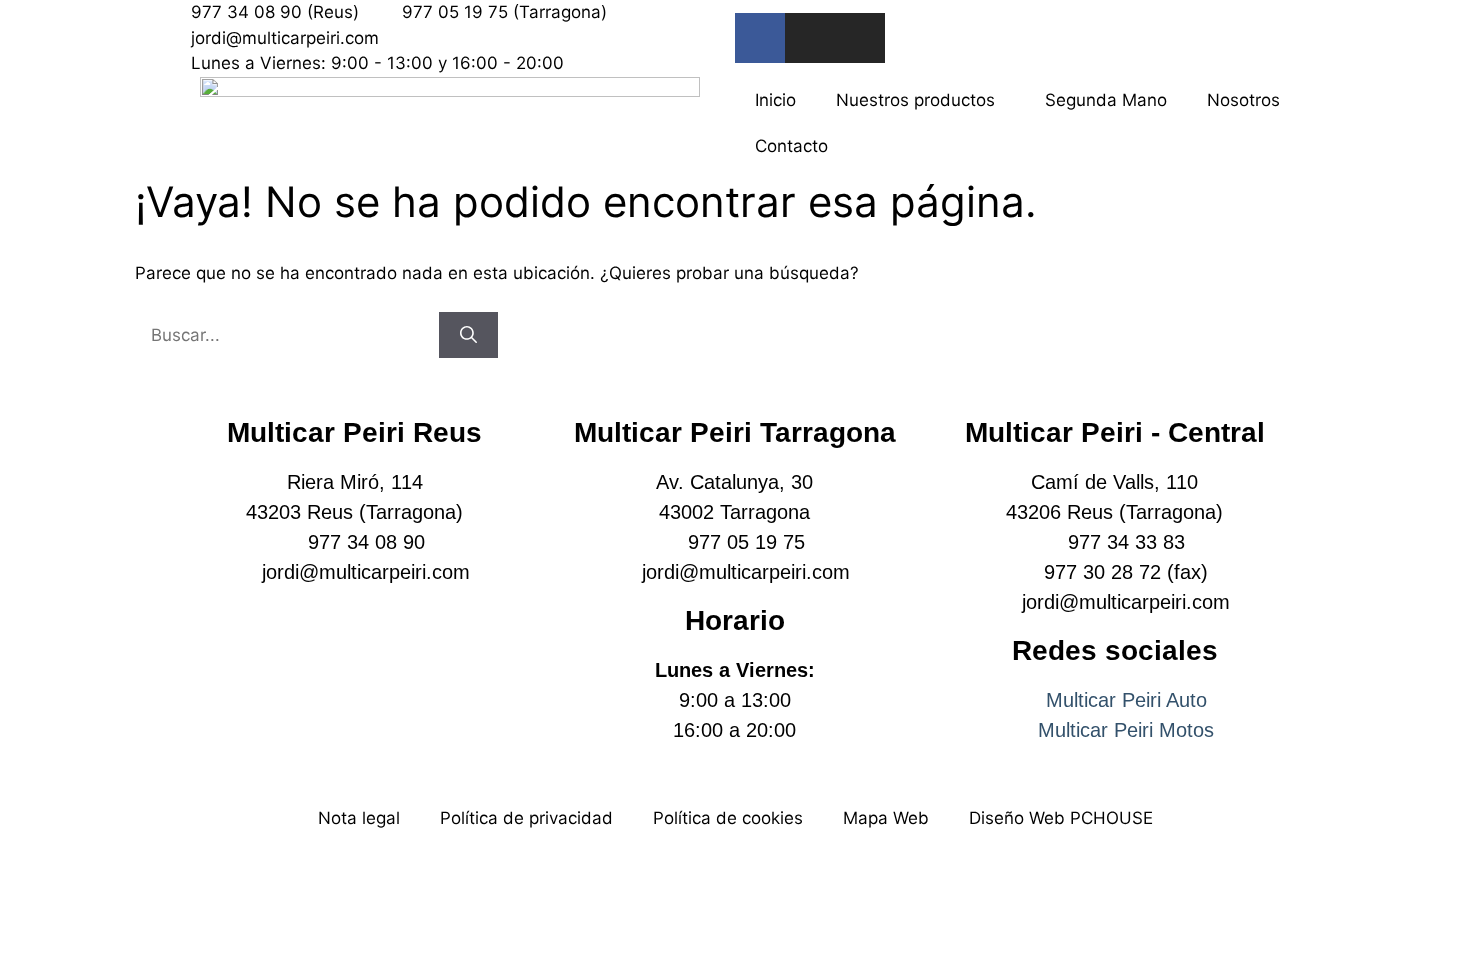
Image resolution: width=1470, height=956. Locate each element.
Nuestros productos (915, 100)
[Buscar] (468, 336)
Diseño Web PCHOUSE (1061, 818)
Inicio (775, 100)
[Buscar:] (287, 335)
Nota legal (359, 818)
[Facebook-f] (760, 38)
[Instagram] (810, 38)
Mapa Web (886, 818)
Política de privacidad (526, 818)
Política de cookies (728, 818)
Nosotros (1243, 100)
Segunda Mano (1106, 100)
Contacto (791, 146)
